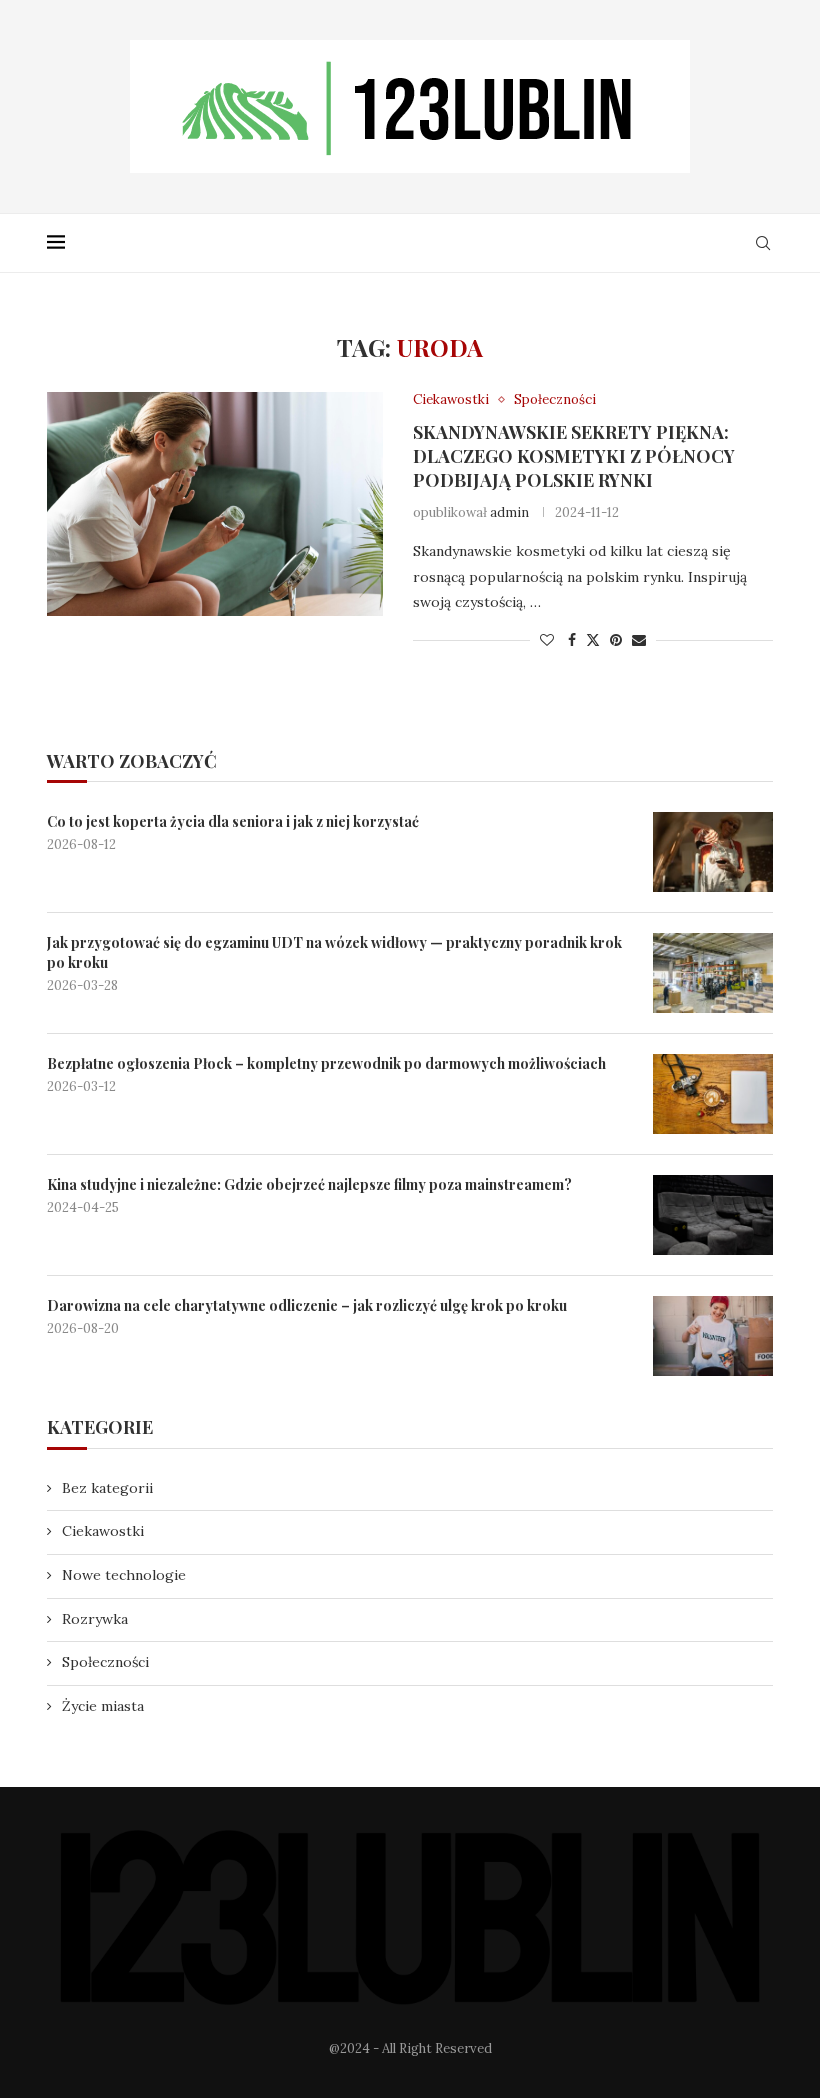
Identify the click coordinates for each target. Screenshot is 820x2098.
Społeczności (105, 1662)
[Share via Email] (639, 640)
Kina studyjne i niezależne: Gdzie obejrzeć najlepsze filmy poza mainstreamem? (309, 1184)
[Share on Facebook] (572, 640)
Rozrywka (95, 1619)
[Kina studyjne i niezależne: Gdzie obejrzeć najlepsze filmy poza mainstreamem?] (713, 1215)
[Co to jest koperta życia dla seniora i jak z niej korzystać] (713, 852)
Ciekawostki (103, 1531)
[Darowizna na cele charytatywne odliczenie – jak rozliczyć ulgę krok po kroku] (713, 1336)
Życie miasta (103, 1706)
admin (509, 512)
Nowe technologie (124, 1575)
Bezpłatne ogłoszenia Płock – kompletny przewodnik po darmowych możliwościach (326, 1063)
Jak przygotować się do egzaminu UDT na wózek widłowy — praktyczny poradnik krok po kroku (334, 952)
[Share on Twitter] (593, 640)
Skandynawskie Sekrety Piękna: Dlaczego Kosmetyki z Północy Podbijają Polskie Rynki (574, 456)
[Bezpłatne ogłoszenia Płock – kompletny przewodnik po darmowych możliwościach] (713, 1094)
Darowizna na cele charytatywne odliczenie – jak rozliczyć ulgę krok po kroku (307, 1305)
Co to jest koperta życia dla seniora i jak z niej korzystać (233, 821)
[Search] (763, 243)
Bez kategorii (107, 1488)
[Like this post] (547, 640)
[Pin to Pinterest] (616, 640)
